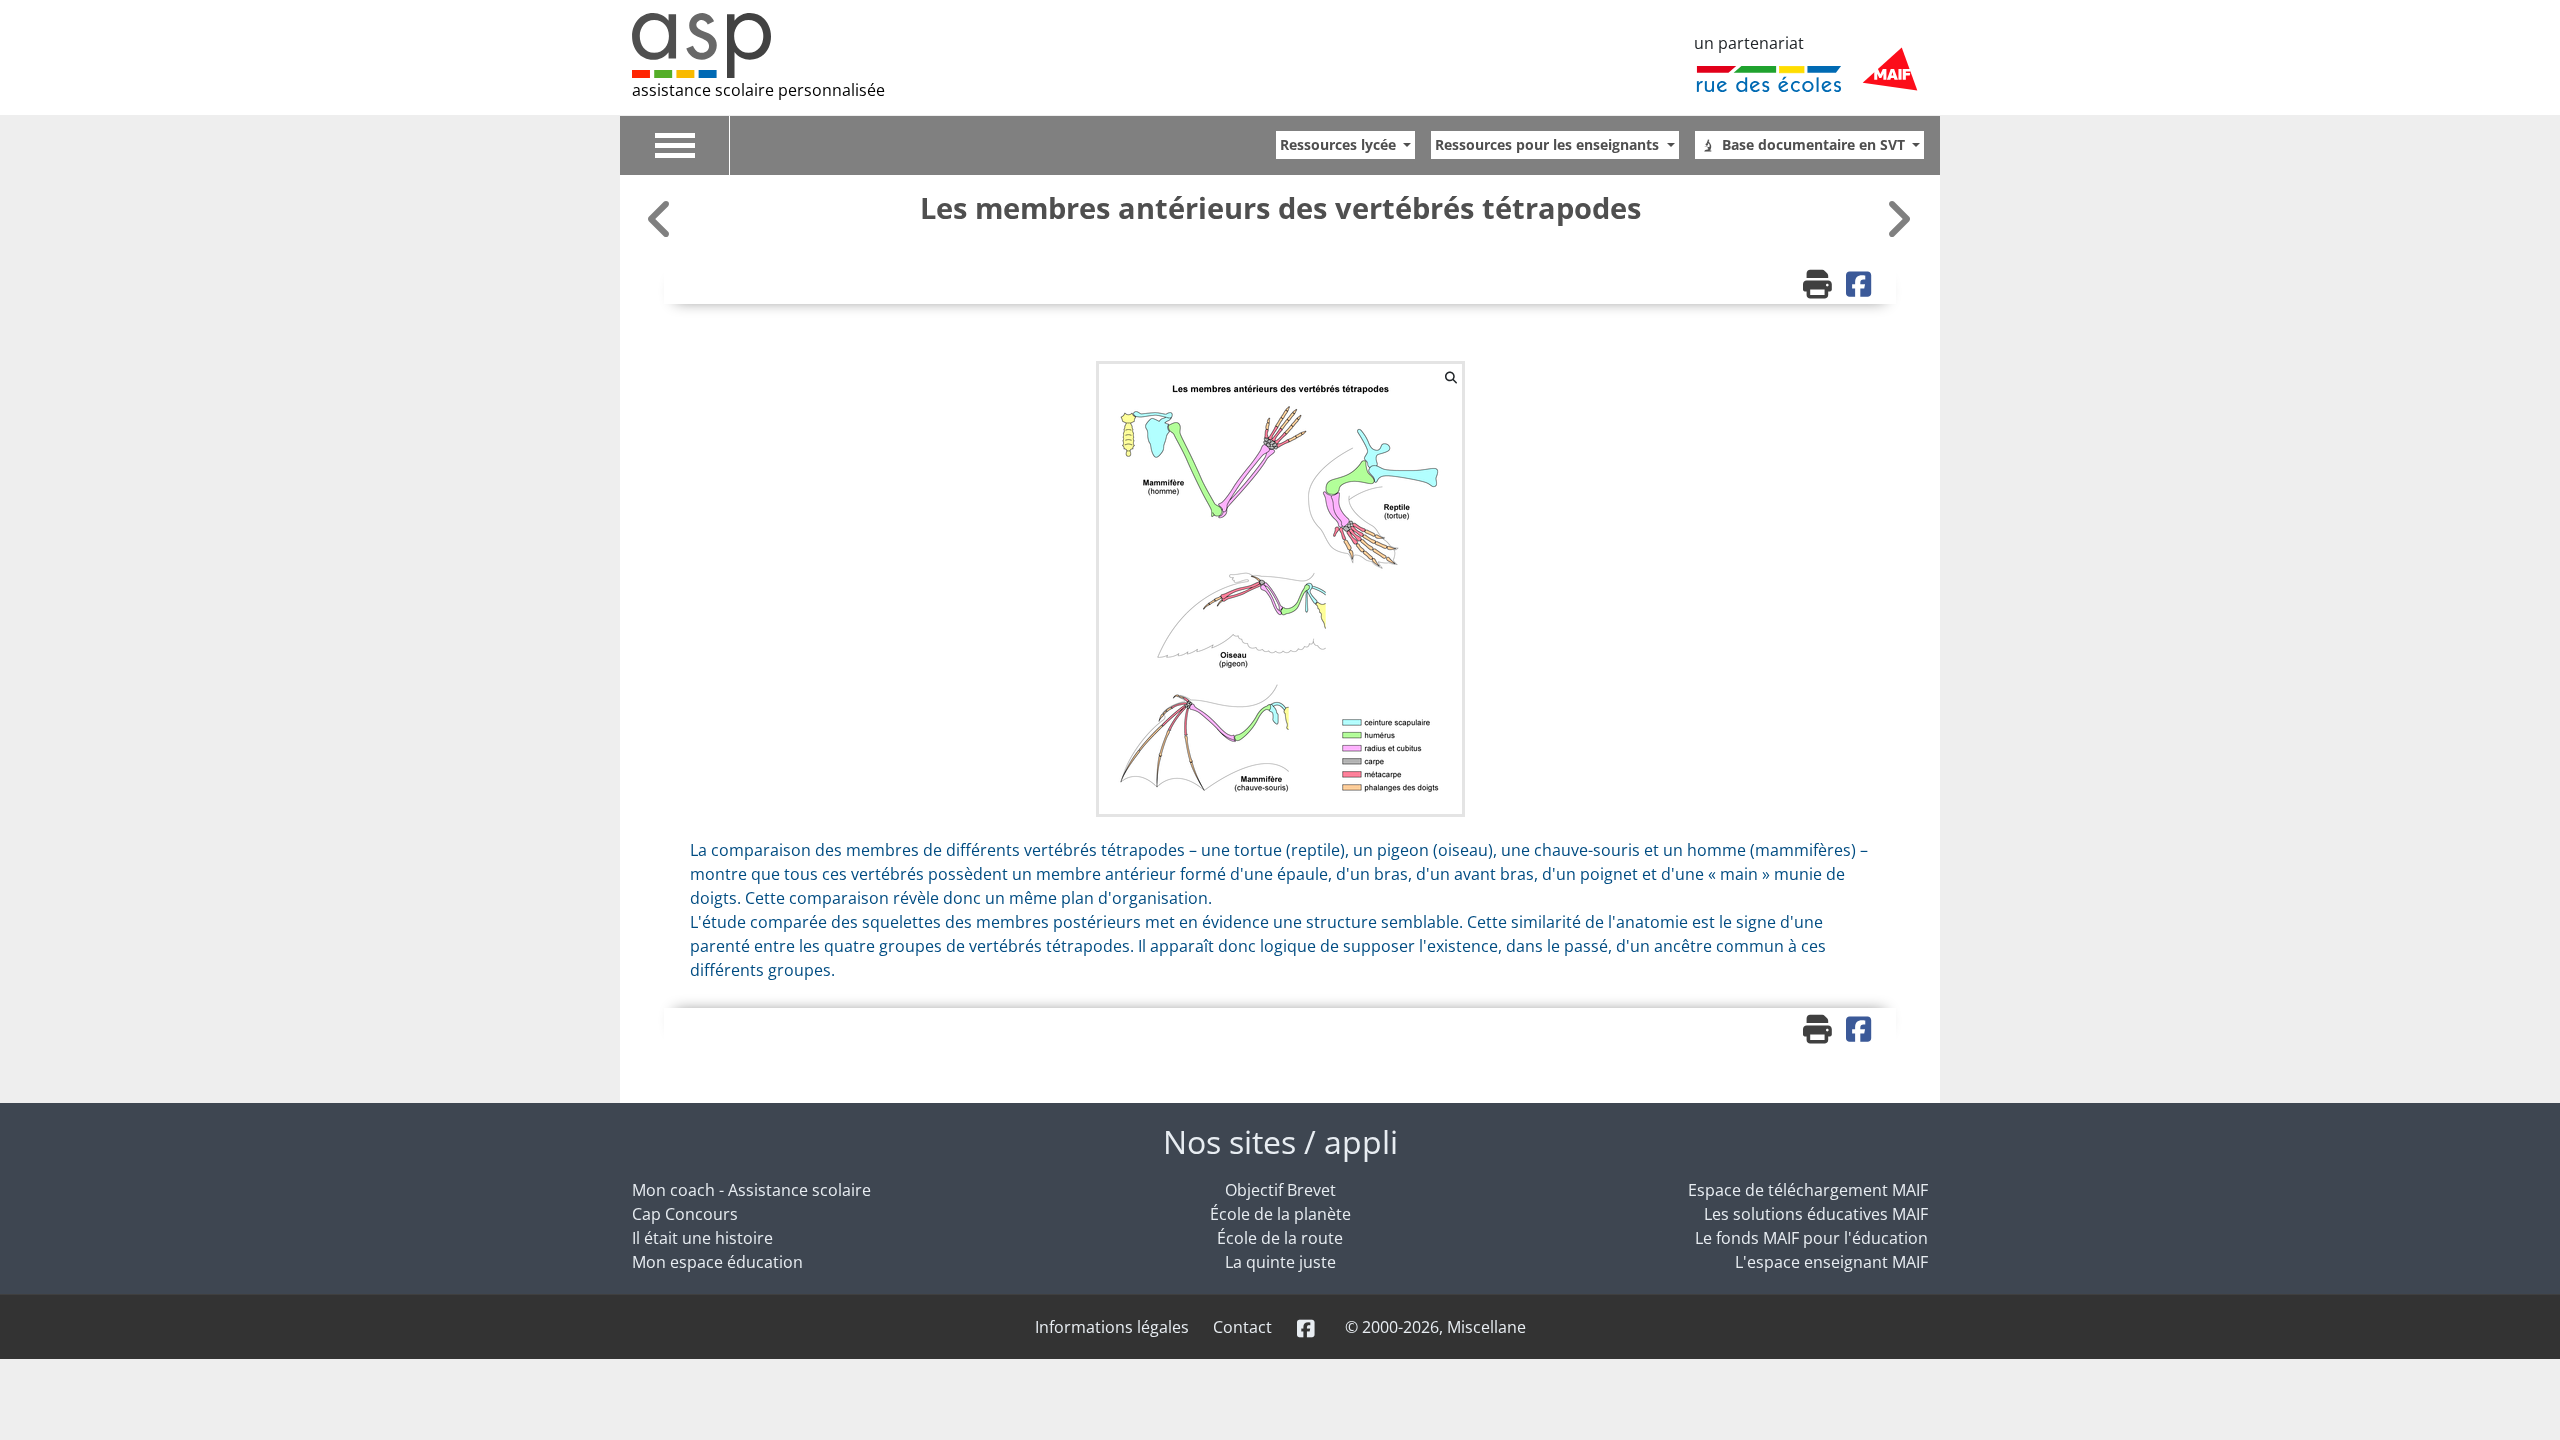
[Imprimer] (1820, 286)
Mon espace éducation (717, 1262)
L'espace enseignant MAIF (1831, 1262)
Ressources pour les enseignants (1549, 144)
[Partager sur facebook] (1861, 286)
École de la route (1280, 1238)
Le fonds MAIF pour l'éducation (1811, 1238)
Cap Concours (685, 1214)
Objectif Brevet (1280, 1190)
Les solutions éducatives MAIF (1816, 1214)
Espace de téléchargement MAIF (1808, 1190)
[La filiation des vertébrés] (1898, 218)
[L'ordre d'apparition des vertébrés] (662, 218)
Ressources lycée (1340, 144)
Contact (1242, 1327)
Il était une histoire (702, 1238)
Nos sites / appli (1280, 1141)
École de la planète (1280, 1214)
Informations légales (1112, 1327)
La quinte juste (1280, 1262)
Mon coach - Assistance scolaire (751, 1190)
